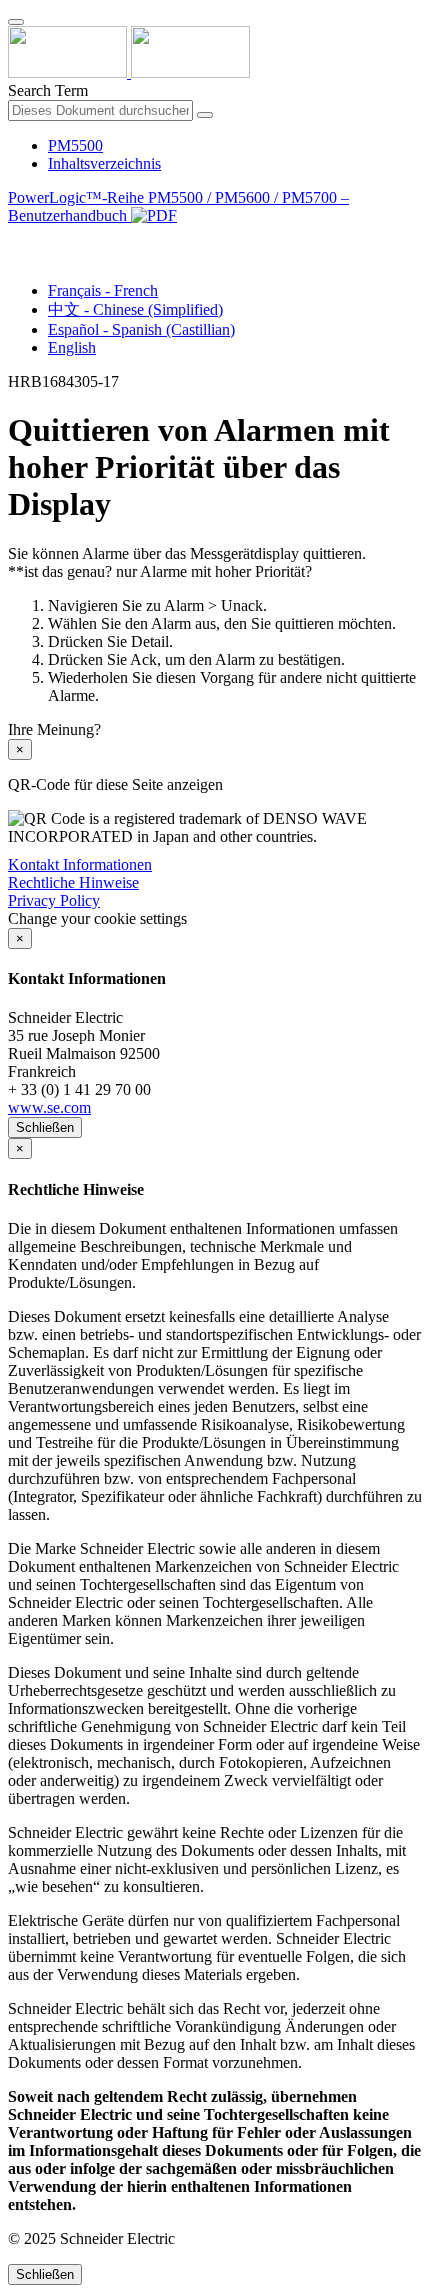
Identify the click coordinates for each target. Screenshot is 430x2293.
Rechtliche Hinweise (73, 882)
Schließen (45, 1127)
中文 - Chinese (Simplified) (135, 309)
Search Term (48, 90)
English (72, 347)
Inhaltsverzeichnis (104, 163)
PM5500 (75, 145)
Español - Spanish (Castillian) (141, 329)
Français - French (103, 290)
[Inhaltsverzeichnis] (16, 238)
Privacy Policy (54, 900)
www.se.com (49, 1107)
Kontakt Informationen (80, 864)
